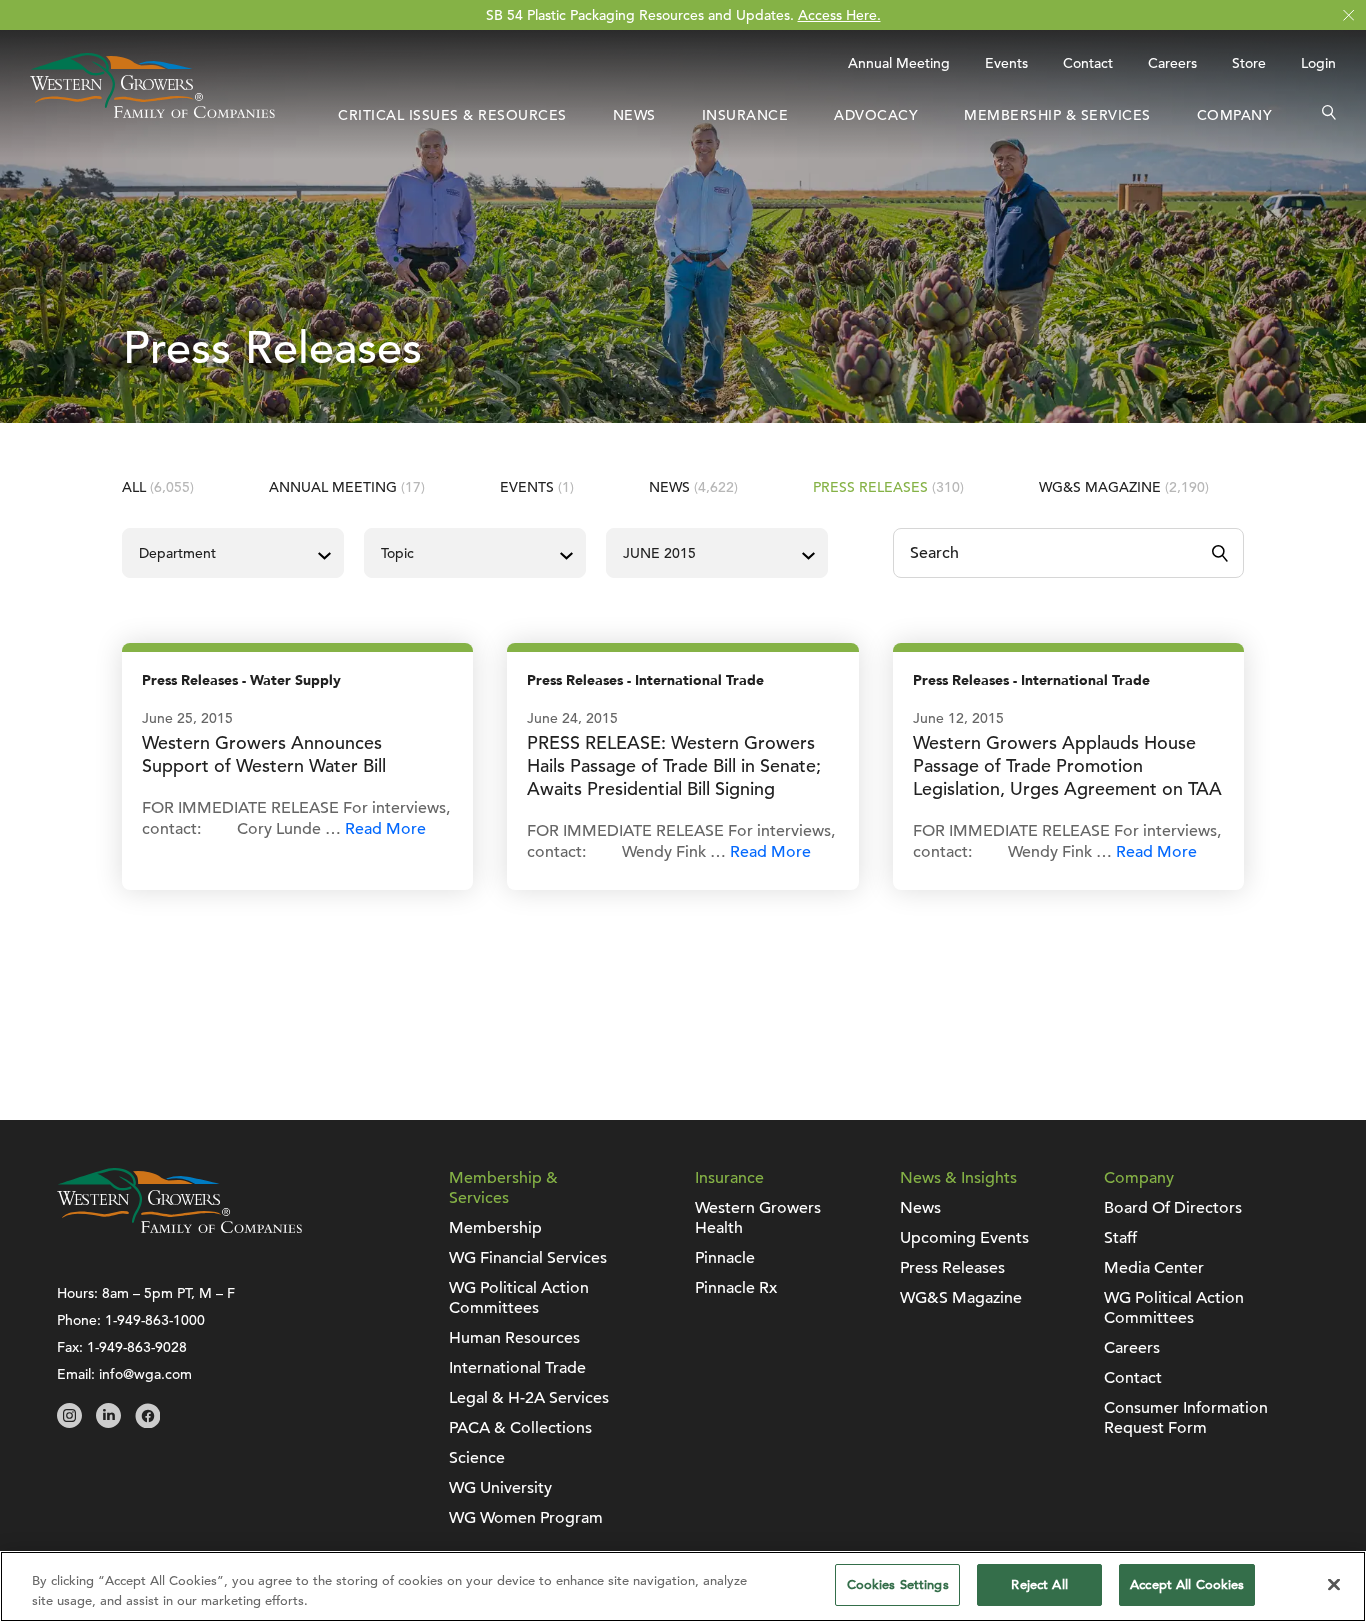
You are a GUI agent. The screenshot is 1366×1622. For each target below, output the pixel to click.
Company (1235, 115)
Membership (495, 1228)
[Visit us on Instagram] (69, 1423)
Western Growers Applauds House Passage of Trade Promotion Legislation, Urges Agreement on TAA (1067, 765)
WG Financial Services (528, 1258)
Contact (1088, 63)
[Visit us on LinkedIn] (108, 1423)
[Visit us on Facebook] (147, 1423)
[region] (683, 1586)
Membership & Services (1057, 115)
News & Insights (958, 1178)
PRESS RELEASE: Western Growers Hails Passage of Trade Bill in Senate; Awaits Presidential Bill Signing (674, 765)
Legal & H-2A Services (529, 1398)
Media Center (1154, 1268)
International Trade (699, 680)
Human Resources (514, 1338)
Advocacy (876, 115)
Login (1318, 63)
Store (1249, 63)
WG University (500, 1488)
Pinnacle (725, 1258)
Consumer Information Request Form (1186, 1418)
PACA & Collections (520, 1428)
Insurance (745, 115)
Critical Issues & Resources (452, 115)
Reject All (1039, 1584)
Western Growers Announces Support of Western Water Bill (264, 754)
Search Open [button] (1329, 115)
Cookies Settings (898, 1584)
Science (477, 1458)
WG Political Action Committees (519, 1298)
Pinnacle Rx (736, 1288)
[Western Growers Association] (152, 113)
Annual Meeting (899, 63)
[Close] (1334, 1584)
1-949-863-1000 (155, 1320)
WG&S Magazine (1124, 487)
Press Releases (888, 487)
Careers (1172, 63)
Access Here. (839, 15)
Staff (1120, 1238)
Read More (385, 829)
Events (1006, 63)
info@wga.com (145, 1374)
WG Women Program (526, 1518)
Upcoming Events (964, 1238)
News (634, 115)
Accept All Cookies (1187, 1584)
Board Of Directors (1173, 1208)
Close (1348, 15)
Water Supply (295, 680)
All (158, 487)
